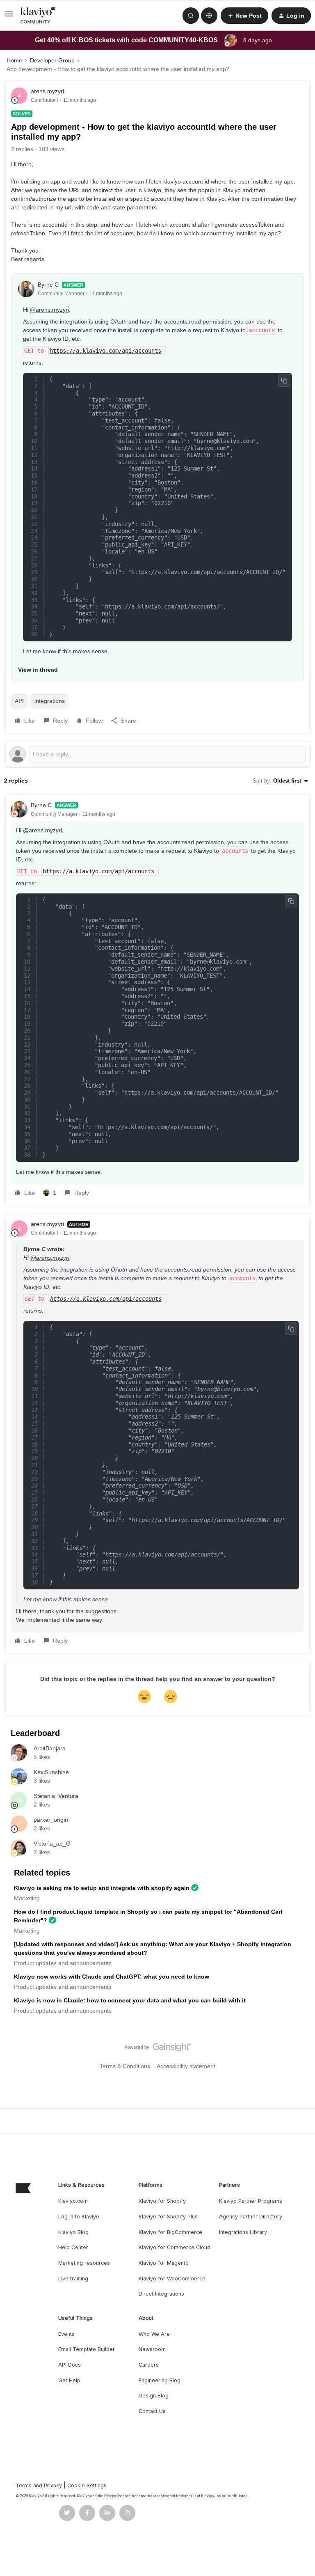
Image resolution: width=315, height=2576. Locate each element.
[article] (157, 1000)
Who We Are (154, 2334)
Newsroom (152, 2349)
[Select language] (209, 16)
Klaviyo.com (73, 2201)
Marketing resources (84, 2263)
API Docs (70, 2365)
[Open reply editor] (157, 754)
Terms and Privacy (39, 2485)
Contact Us (152, 2411)
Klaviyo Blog (73, 2232)
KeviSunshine (51, 1772)
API (19, 701)
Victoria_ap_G (52, 1844)
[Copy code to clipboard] (284, 381)
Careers (149, 2365)
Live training (73, 2279)
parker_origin (51, 1820)
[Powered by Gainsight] (158, 2049)
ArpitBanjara (50, 1748)
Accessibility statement (186, 2066)
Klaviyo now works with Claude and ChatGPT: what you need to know (112, 1977)
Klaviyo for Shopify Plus (168, 2217)
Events (66, 2334)
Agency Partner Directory (251, 2217)
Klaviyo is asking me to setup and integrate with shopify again (102, 1888)
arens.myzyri (47, 91)
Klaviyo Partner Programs (251, 2201)
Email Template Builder (87, 2349)
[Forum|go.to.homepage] (38, 16)
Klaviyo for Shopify (162, 2201)
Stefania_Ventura (56, 1796)
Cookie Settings (87, 2485)
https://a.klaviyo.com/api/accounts (105, 351)
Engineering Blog (160, 2380)
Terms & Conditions (125, 2066)
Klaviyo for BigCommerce (170, 2232)
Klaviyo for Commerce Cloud (175, 2247)
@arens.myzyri (49, 310)
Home (14, 60)
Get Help (69, 2380)
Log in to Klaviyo (79, 2217)
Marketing (27, 1898)
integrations (50, 701)
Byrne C (48, 285)
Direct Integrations (161, 2294)
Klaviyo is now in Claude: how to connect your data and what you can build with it (130, 2000)
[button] (9, 17)
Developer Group (52, 60)
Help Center (73, 2247)
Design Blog (154, 2396)
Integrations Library (243, 2232)
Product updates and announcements (63, 1963)
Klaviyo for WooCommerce (172, 2279)
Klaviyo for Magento (164, 2263)
